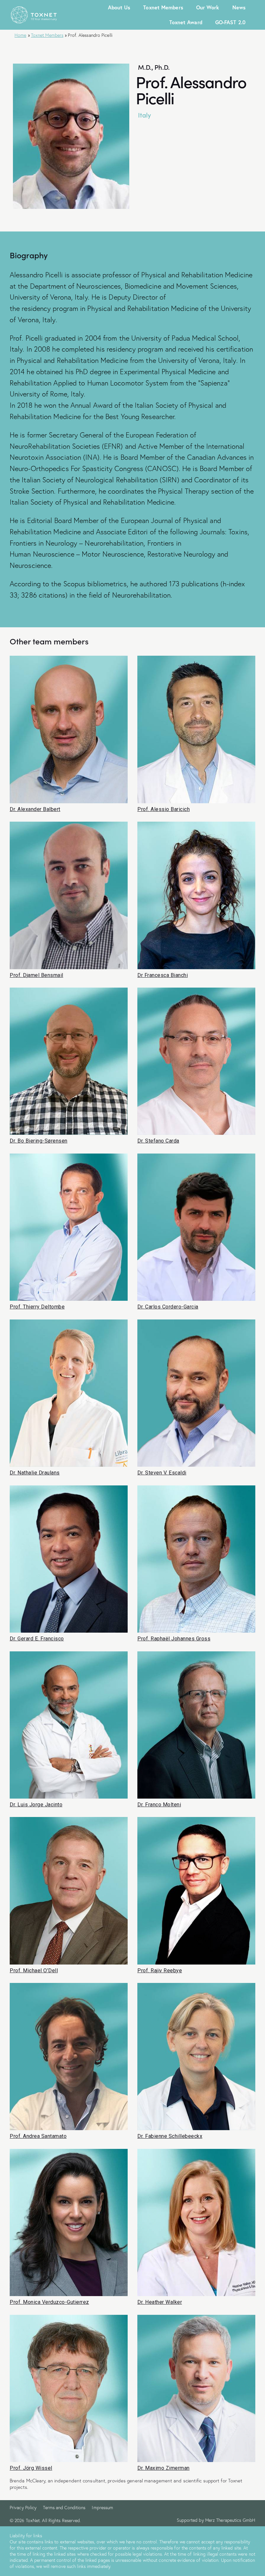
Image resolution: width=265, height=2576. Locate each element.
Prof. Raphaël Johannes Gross (174, 1639)
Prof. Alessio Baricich (164, 809)
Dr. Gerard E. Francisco (37, 1639)
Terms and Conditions (64, 2508)
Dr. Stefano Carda (158, 1141)
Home (20, 35)
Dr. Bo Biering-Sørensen (39, 1141)
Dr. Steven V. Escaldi (162, 1473)
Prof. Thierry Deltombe (37, 1307)
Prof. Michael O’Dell (34, 1971)
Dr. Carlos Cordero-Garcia (168, 1307)
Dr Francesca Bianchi (163, 975)
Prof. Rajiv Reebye (160, 1971)
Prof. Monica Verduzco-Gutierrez (49, 2302)
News (239, 7)
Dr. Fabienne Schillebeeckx (170, 2136)
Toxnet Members (163, 7)
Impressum (102, 2508)
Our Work (208, 7)
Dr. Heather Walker (160, 2302)
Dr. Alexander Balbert (35, 809)
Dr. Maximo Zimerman (164, 2468)
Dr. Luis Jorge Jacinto (36, 1805)
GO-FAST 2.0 (230, 22)
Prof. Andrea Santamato (38, 2136)
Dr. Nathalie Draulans (35, 1473)
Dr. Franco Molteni (159, 1805)
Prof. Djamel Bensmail (37, 975)
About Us (119, 7)
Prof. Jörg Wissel (31, 2468)
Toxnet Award (186, 22)
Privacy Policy (23, 2508)
